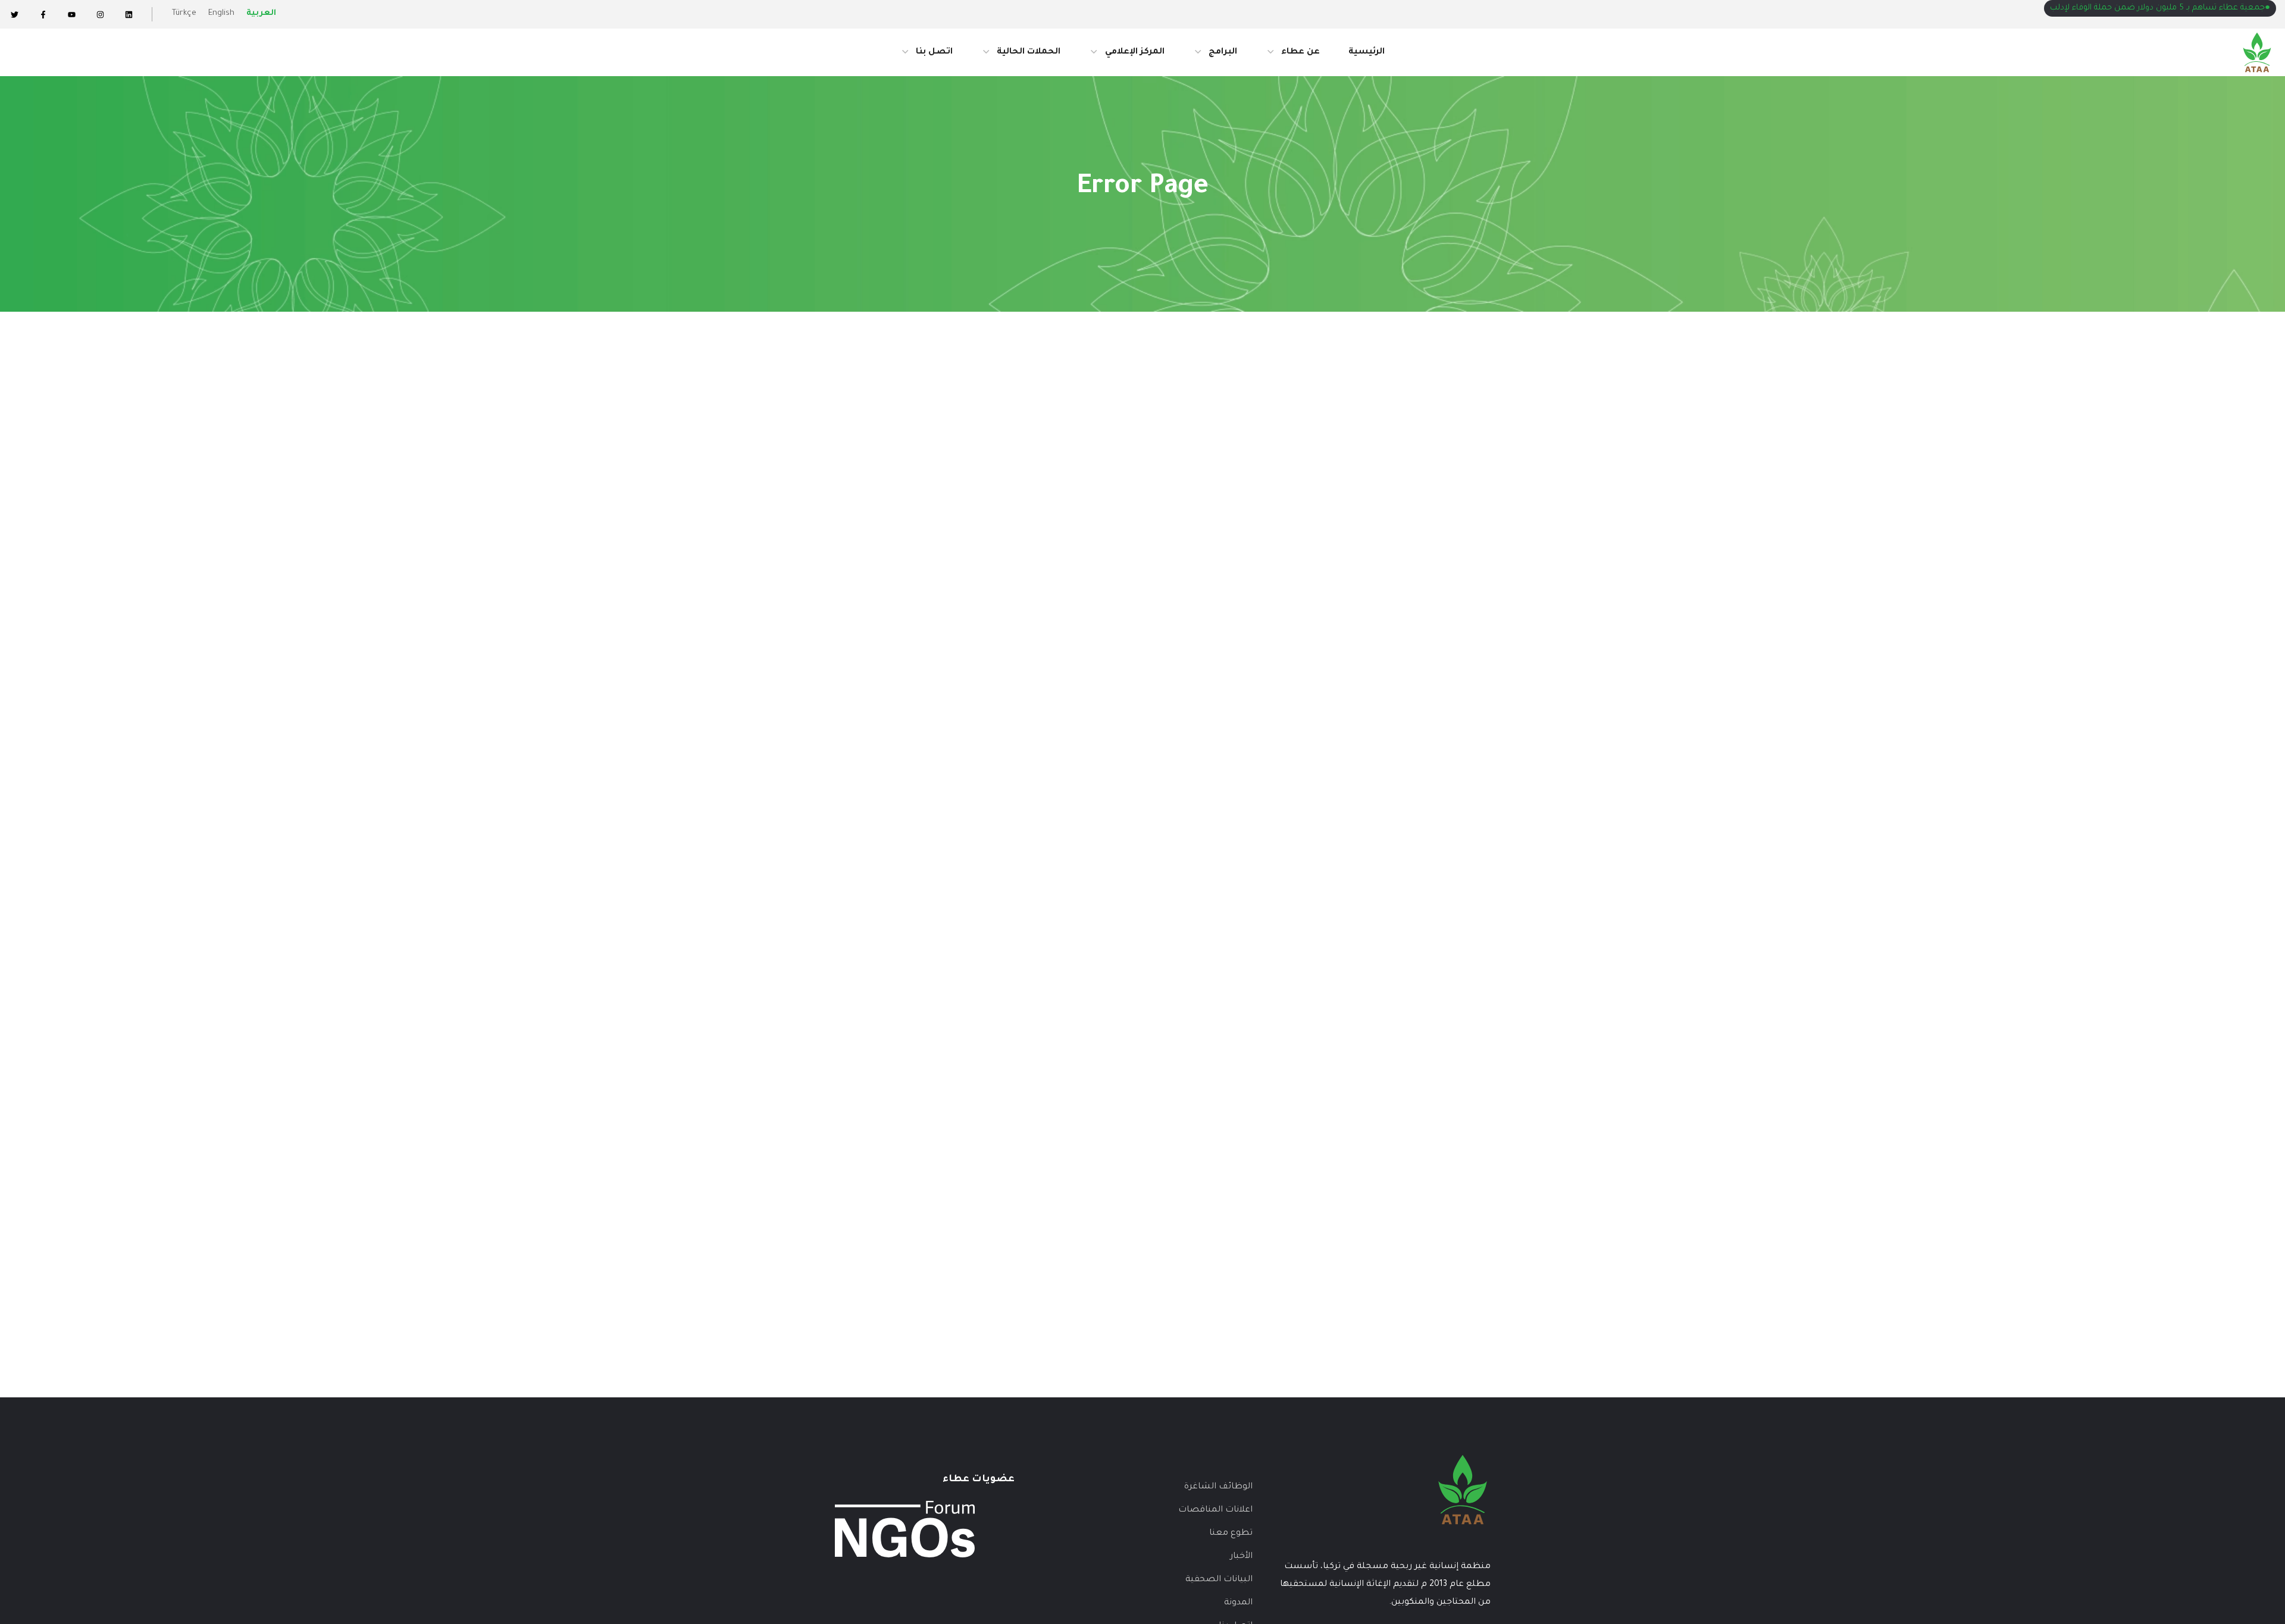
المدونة (1238, 1603)
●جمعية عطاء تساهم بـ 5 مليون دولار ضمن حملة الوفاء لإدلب (2160, 8)
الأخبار (1241, 1557)
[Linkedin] (129, 14)
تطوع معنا (1231, 1534)
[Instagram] (100, 14)
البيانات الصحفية (1219, 1580)
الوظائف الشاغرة (1218, 1487)
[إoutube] (71, 14)
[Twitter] (14, 14)
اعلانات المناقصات (1215, 1510)
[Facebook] (43, 14)
